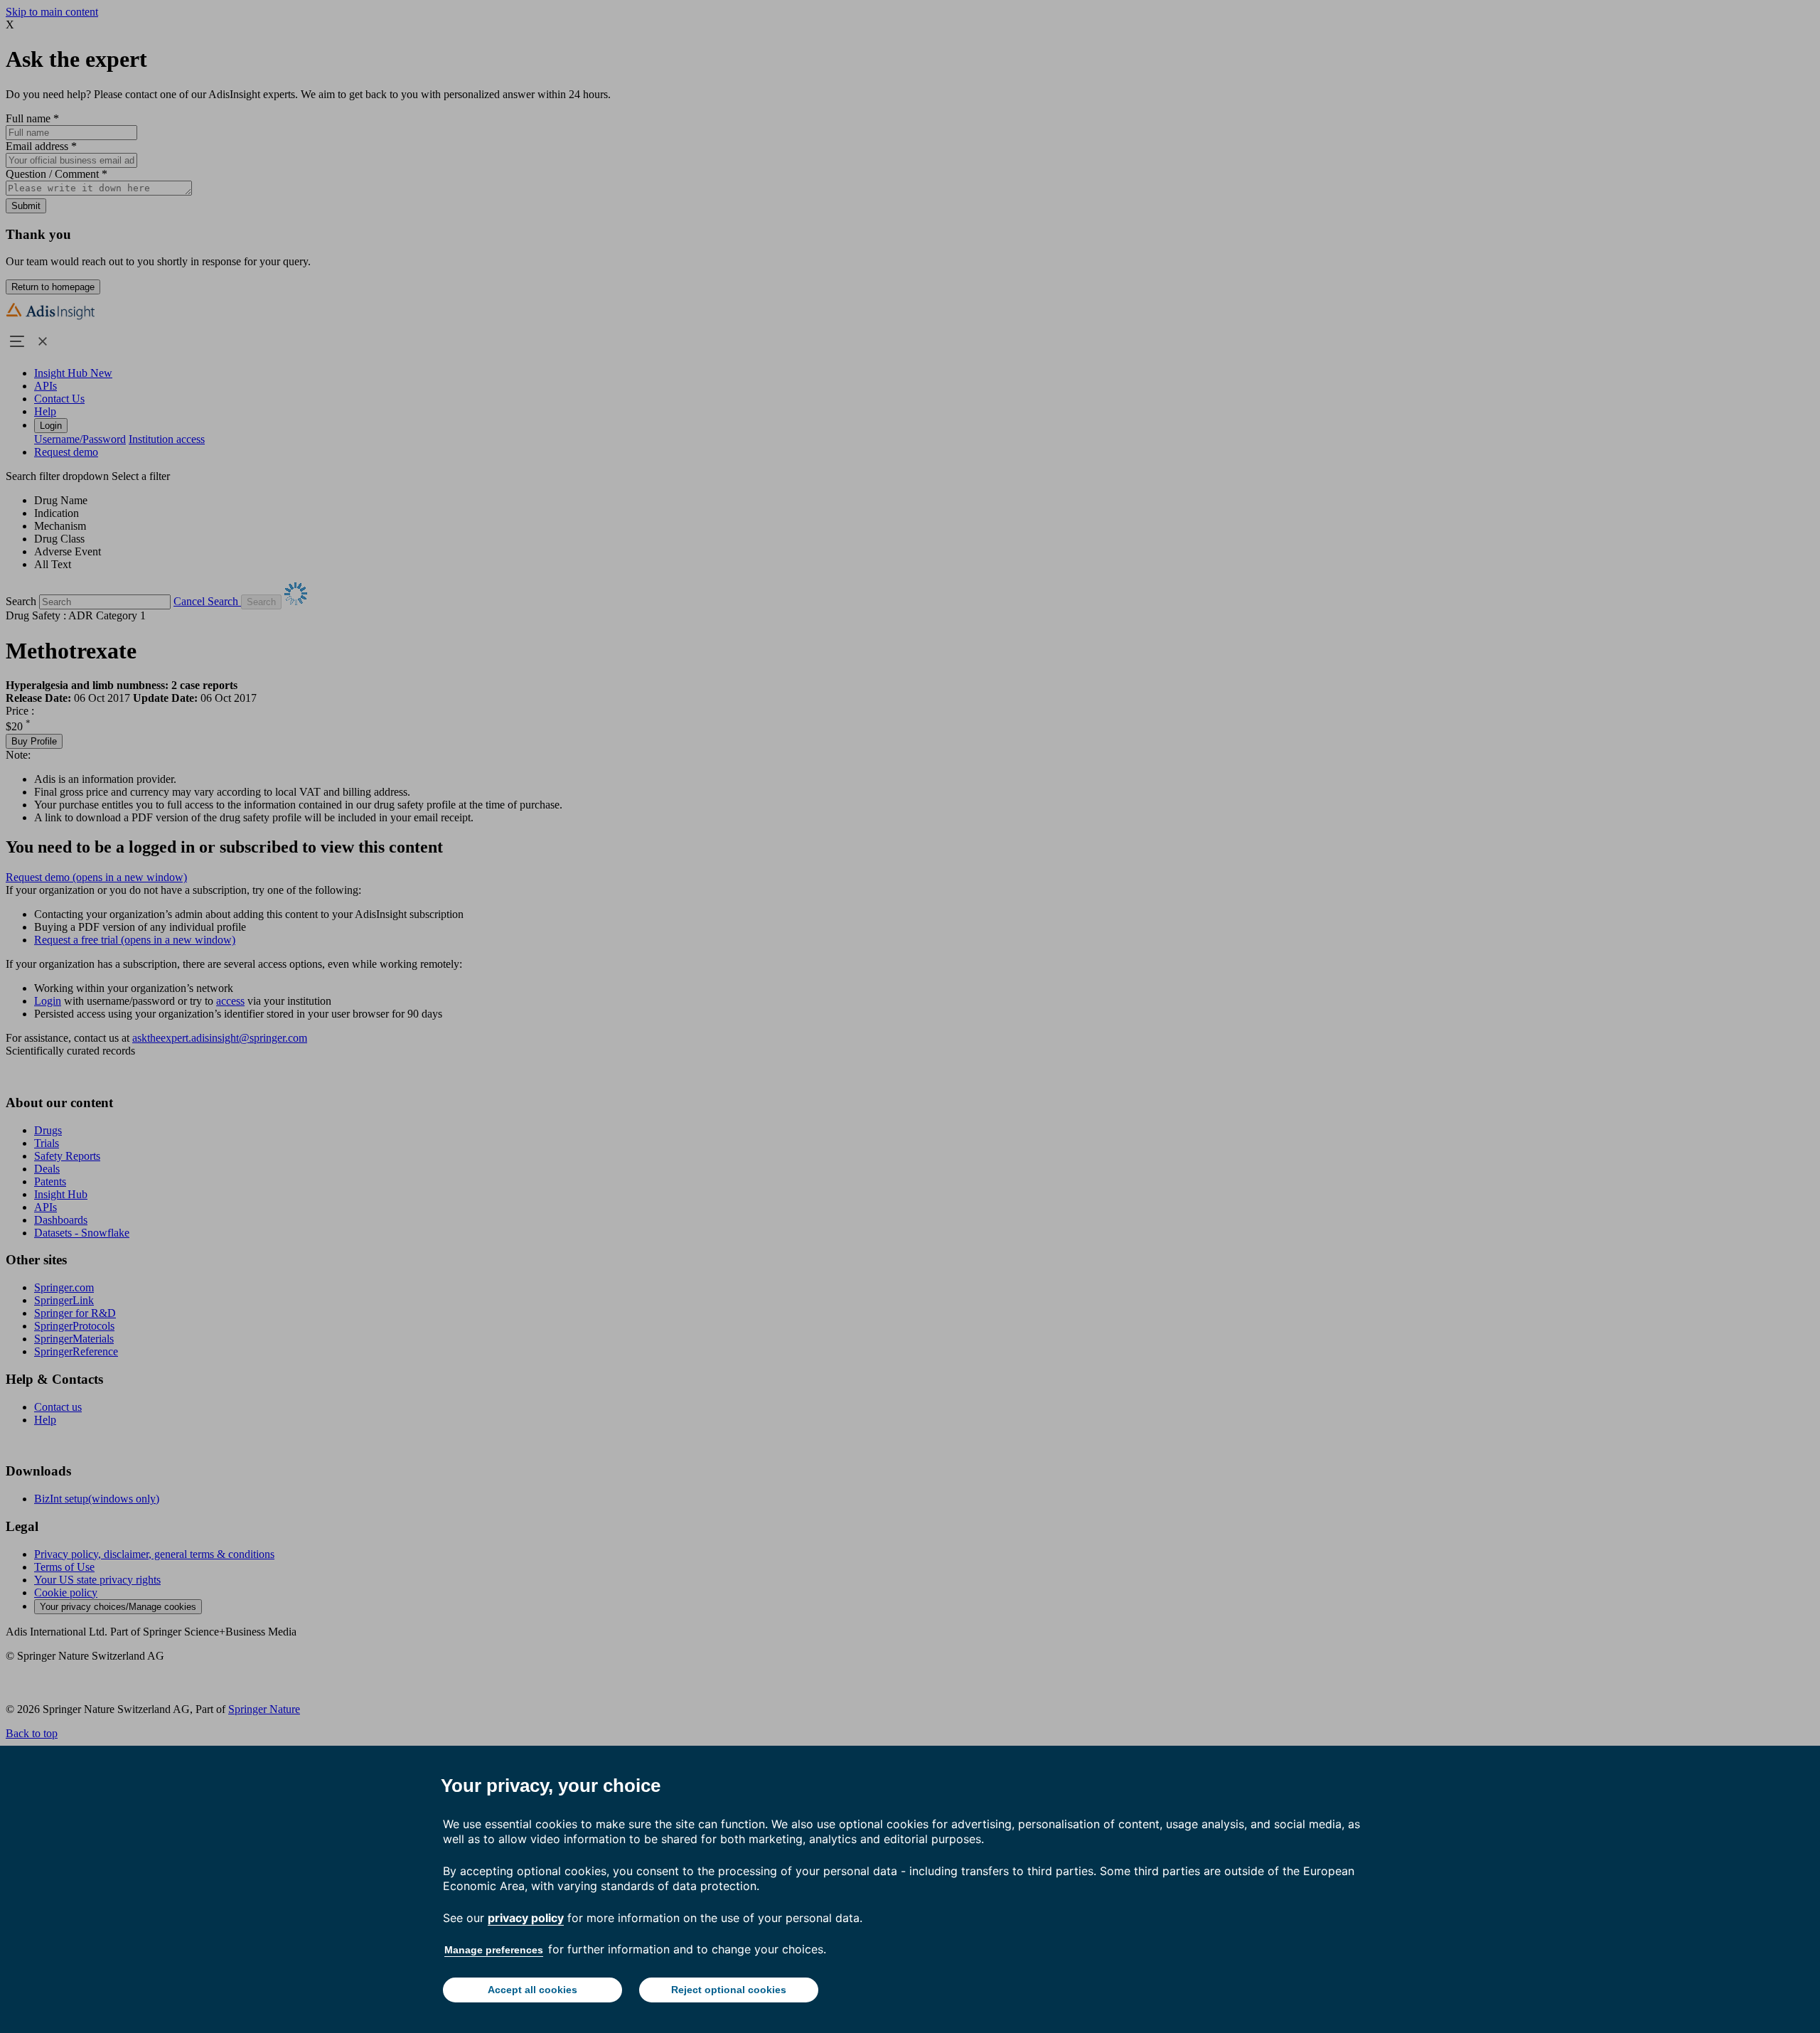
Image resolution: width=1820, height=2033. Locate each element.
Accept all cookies (532, 1990)
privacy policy (526, 1918)
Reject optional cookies (729, 1990)
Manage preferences (494, 1950)
